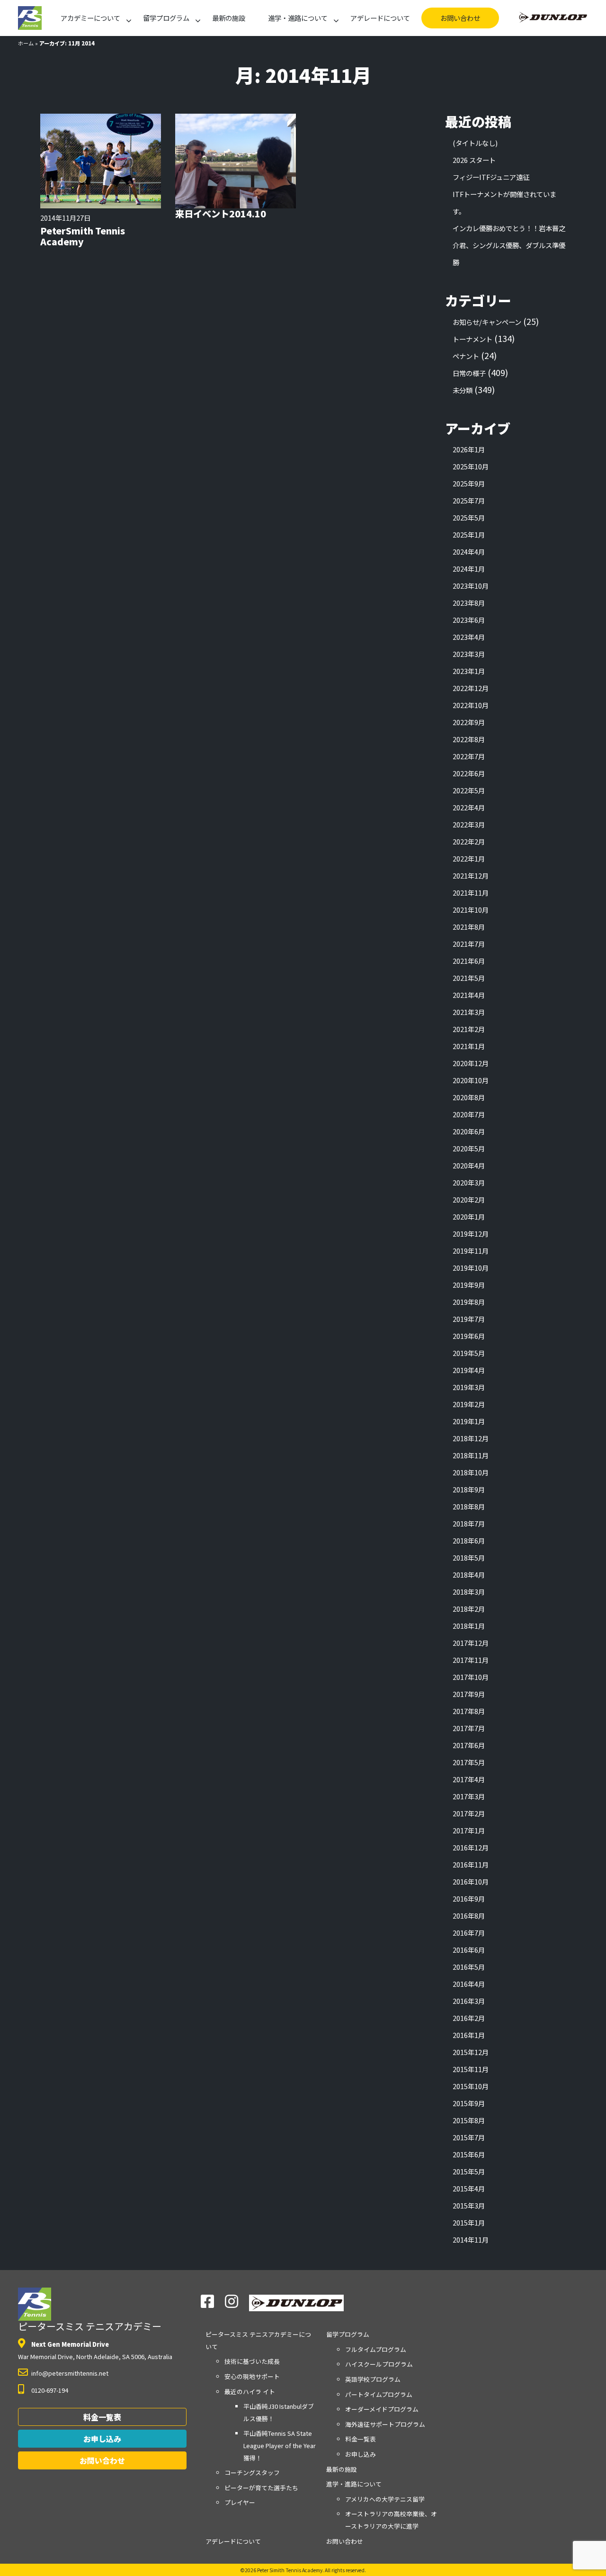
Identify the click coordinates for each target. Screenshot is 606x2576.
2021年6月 (469, 961)
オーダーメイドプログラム (382, 2409)
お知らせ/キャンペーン (487, 322)
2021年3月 (469, 1012)
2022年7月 (469, 756)
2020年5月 (469, 1148)
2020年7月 (469, 1114)
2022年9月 (469, 722)
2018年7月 (469, 1523)
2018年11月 (471, 1455)
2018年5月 (469, 1557)
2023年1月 (469, 671)
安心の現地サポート (252, 2376)
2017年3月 (469, 1796)
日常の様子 (469, 373)
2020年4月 (469, 1165)
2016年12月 (471, 1847)
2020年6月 (469, 1131)
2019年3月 (469, 1387)
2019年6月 (469, 1336)
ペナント (466, 356)
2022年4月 (469, 807)
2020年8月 (469, 1097)
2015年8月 (469, 2120)
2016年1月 (469, 2035)
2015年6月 (469, 2154)
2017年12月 (471, 1643)
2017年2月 (469, 1813)
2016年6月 (469, 1950)
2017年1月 (469, 1830)
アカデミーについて (90, 18)
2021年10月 (471, 910)
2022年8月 (469, 739)
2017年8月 (469, 1711)
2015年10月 (471, 2086)
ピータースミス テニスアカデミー (90, 2326)
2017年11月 (471, 1660)
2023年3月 (469, 654)
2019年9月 (469, 1285)
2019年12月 (471, 1234)
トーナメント (472, 339)
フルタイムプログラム (376, 2349)
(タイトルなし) (475, 143)
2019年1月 (469, 1421)
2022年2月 (469, 841)
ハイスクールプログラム (379, 2364)
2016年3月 (469, 2001)
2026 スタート (474, 160)
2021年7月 (469, 944)
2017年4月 (469, 1779)
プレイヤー (240, 2502)
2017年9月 (469, 1694)
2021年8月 (469, 927)
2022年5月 (469, 790)
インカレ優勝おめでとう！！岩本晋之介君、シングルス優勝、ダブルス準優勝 (509, 245)
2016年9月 (469, 1898)
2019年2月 (469, 1404)
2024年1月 (469, 569)
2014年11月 (471, 2239)
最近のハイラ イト (250, 2392)
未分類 (463, 390)
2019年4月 (469, 1370)
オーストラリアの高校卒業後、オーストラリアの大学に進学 (391, 2520)
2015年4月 (469, 2188)
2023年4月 (469, 637)
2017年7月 (469, 1728)
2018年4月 (469, 1575)
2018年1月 (469, 1626)
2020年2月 (469, 1199)
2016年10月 (471, 1881)
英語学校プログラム (373, 2379)
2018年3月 (469, 1592)
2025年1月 (469, 534)
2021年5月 (469, 978)
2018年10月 (471, 1472)
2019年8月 (469, 1302)
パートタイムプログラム (379, 2394)
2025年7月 (469, 500)
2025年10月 (471, 466)
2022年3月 (469, 824)
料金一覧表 (102, 2417)
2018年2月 (469, 1609)
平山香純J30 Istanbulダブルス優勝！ (279, 2412)
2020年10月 (471, 1080)
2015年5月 (469, 2171)
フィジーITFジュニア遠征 (491, 177)
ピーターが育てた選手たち (261, 2488)
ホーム (26, 43)
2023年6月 (469, 620)
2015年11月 (471, 2069)
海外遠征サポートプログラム (385, 2424)
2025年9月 (469, 483)
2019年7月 (469, 1319)
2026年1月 (469, 449)
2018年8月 (469, 1506)
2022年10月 (471, 705)
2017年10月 (471, 1677)
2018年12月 (471, 1438)
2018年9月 (469, 1489)
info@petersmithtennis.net (70, 2373)
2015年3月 (469, 2205)
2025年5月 (469, 517)
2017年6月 (469, 1745)
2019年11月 (471, 1251)
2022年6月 (469, 773)
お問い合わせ (460, 18)
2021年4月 (469, 995)
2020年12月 (471, 1063)
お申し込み (102, 2439)
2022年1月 (469, 858)
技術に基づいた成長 (252, 2361)
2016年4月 (469, 1984)
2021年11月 (471, 893)
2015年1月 (469, 2222)
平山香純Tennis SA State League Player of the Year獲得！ (280, 2445)
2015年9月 (469, 2103)
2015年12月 (471, 2052)
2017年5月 (469, 1762)
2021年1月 (469, 1046)
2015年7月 (469, 2137)
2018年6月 (469, 1540)
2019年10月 (471, 1268)
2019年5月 (469, 1353)
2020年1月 (469, 1216)
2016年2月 (469, 2018)
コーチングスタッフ (252, 2473)
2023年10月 (471, 586)
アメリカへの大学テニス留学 (385, 2499)
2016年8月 (469, 1916)
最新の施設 (229, 18)
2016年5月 (469, 1967)
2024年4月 (469, 552)
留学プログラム (166, 18)
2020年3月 (469, 1182)
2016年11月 (471, 1864)
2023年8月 (469, 603)
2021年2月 (469, 1029)
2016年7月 (469, 1933)
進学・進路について (298, 18)
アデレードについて (380, 18)
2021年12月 (471, 875)
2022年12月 (471, 688)
